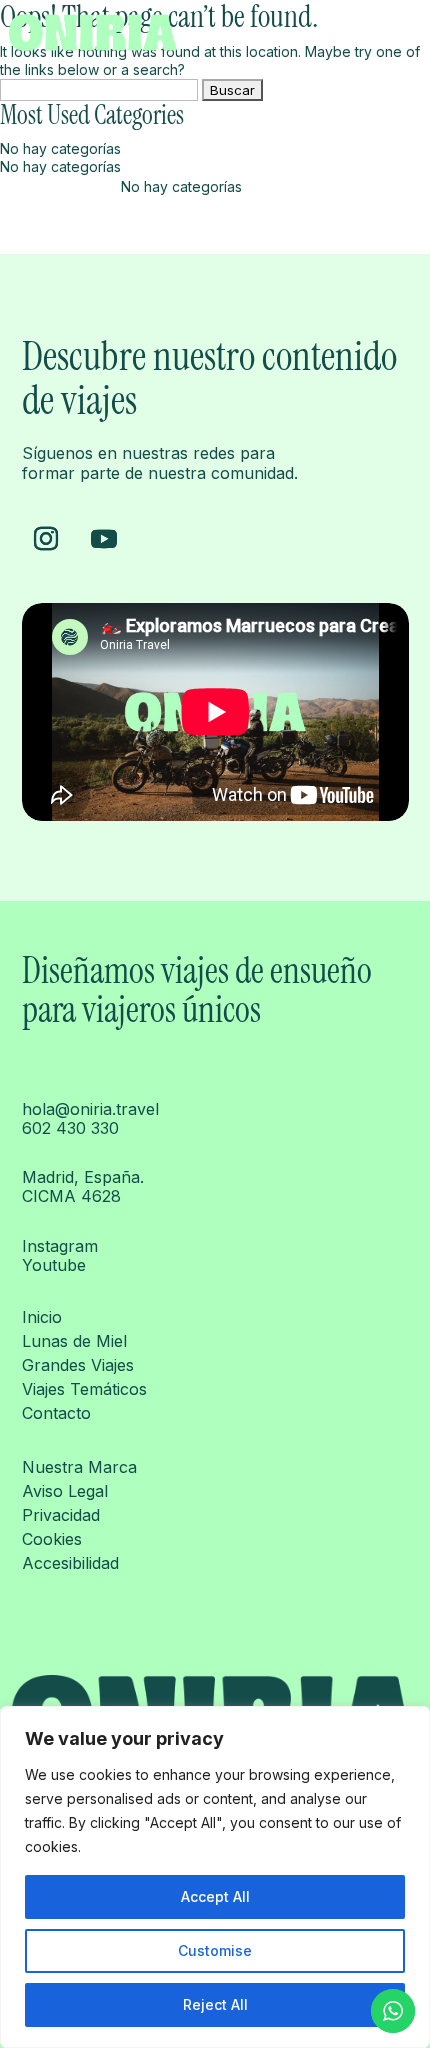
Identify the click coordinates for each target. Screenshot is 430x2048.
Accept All (215, 1896)
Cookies (52, 1539)
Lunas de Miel (74, 1341)
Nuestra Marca (79, 1467)
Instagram (60, 1246)
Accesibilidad (70, 1563)
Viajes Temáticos (84, 1389)
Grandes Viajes (78, 1365)
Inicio (42, 1317)
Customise (215, 1950)
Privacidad (61, 1515)
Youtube (54, 1265)
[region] (215, 1877)
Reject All (215, 2004)
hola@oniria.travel (90, 1109)
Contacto (56, 1413)
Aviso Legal (65, 1491)
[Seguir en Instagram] (46, 539)
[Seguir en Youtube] (104, 539)
